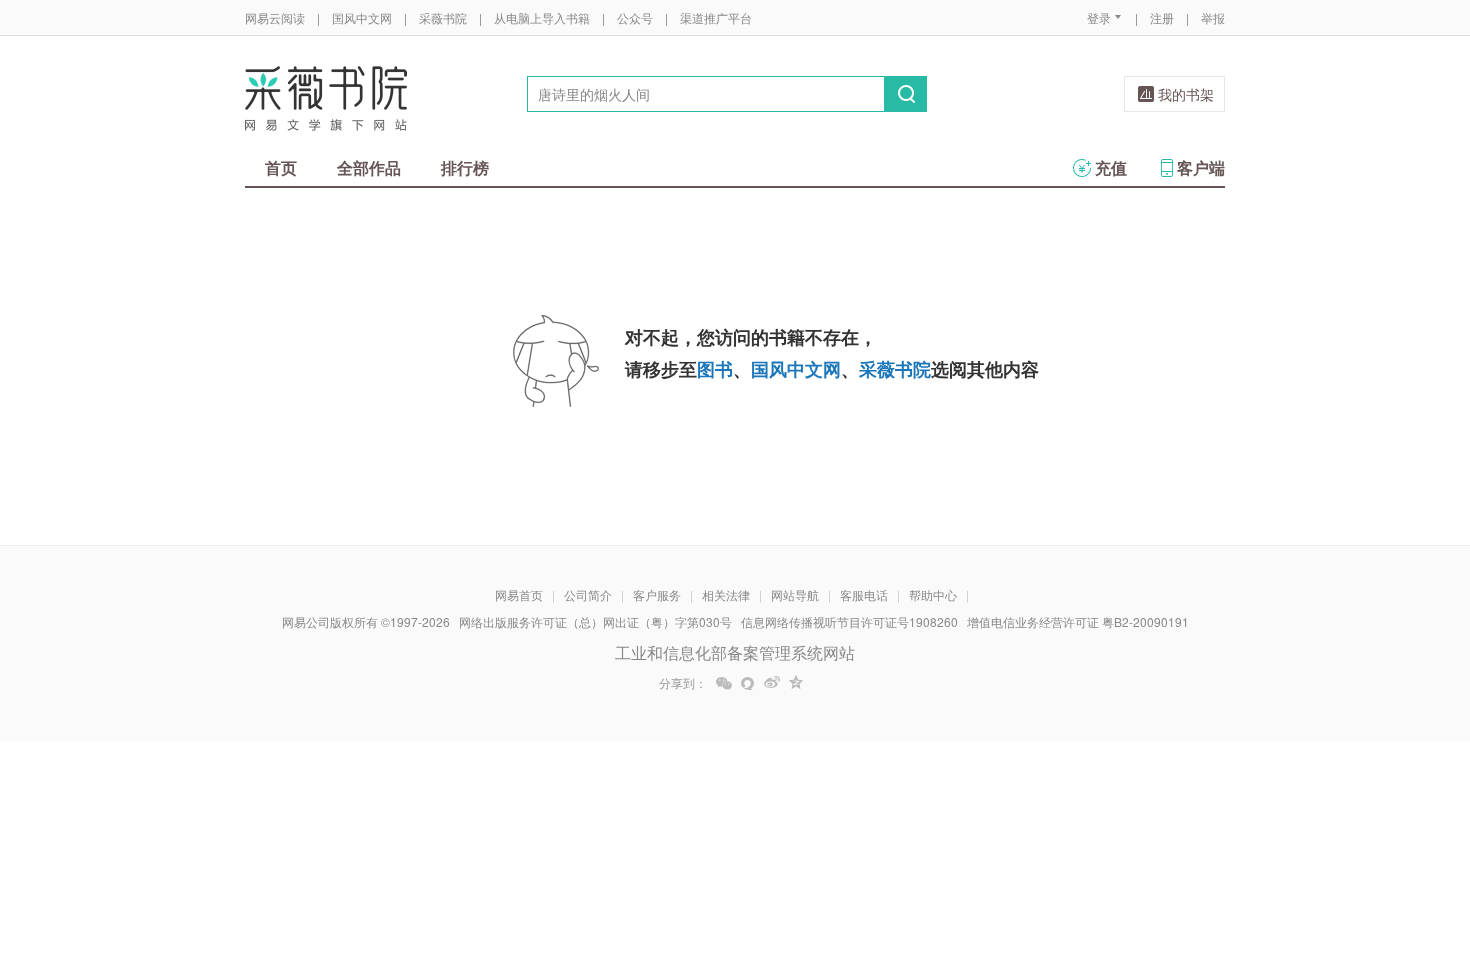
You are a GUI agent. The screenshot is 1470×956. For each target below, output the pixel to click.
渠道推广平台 (716, 17)
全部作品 (369, 167)
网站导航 (795, 594)
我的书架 (1186, 94)
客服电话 (864, 594)
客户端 (1201, 167)
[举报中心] (1280, 839)
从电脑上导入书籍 (542, 17)
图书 (715, 369)
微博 (772, 683)
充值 (1111, 167)
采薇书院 (443, 17)
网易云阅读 (275, 17)
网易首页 (519, 594)
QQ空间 (796, 683)
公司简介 (588, 594)
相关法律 (726, 594)
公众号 (635, 17)
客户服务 (657, 594)
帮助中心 (933, 594)
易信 (748, 683)
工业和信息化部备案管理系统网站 (735, 652)
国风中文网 (362, 17)
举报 (1213, 17)
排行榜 (465, 167)
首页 (281, 167)
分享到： (683, 683)
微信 (724, 683)
